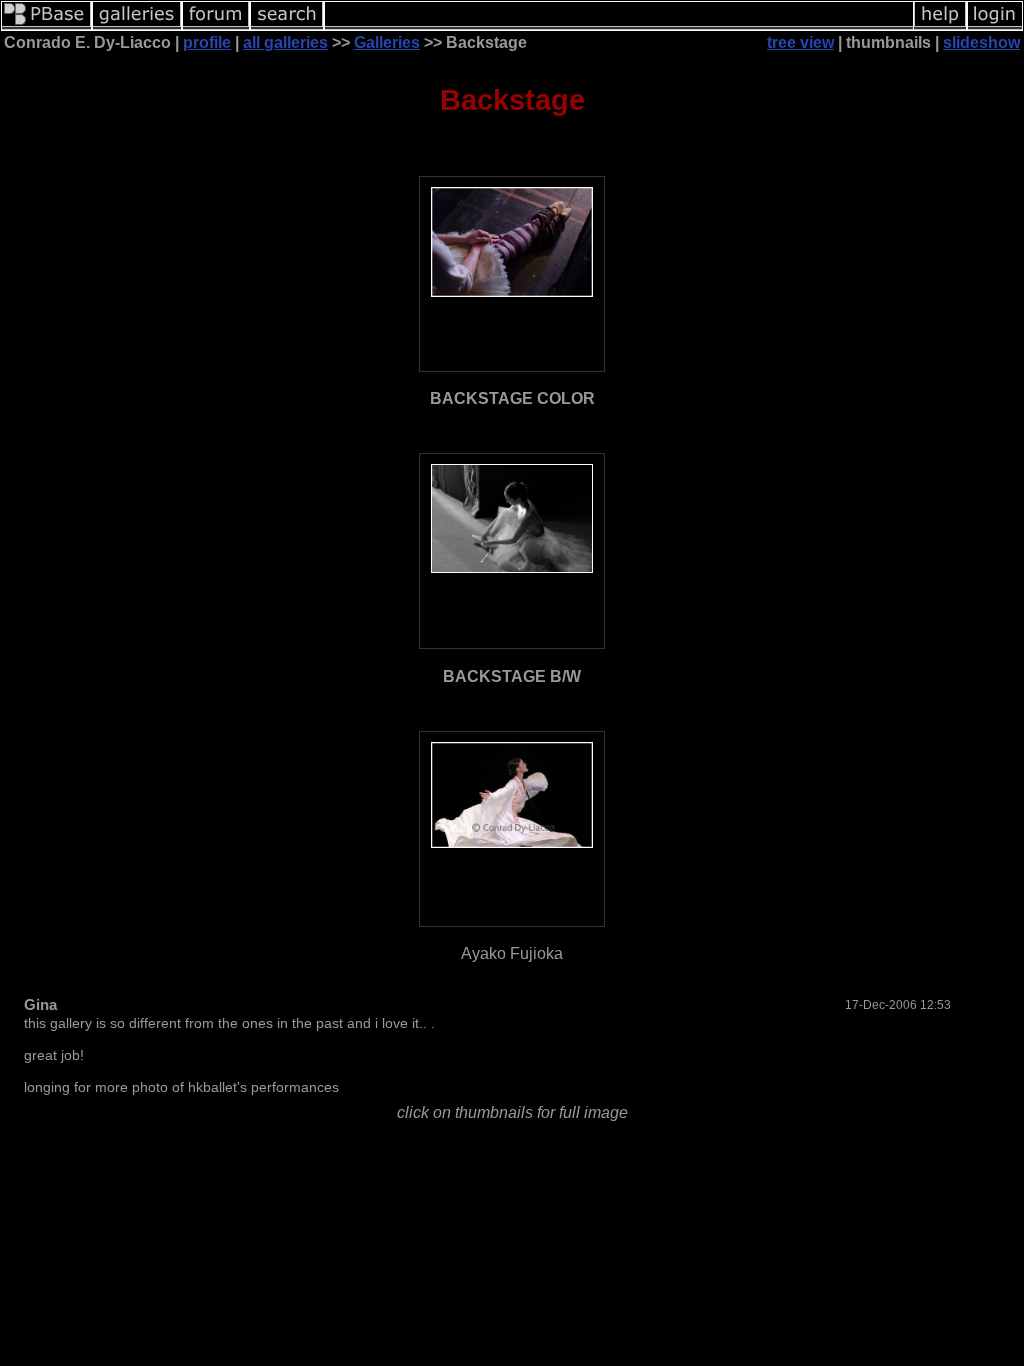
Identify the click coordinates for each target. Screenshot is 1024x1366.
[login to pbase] (995, 25)
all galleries (285, 42)
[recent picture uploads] (137, 25)
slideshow (981, 42)
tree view (800, 42)
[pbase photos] (46, 25)
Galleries (387, 42)
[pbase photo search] (287, 25)
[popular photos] (619, 25)
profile (207, 42)
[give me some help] (940, 25)
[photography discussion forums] (216, 25)
